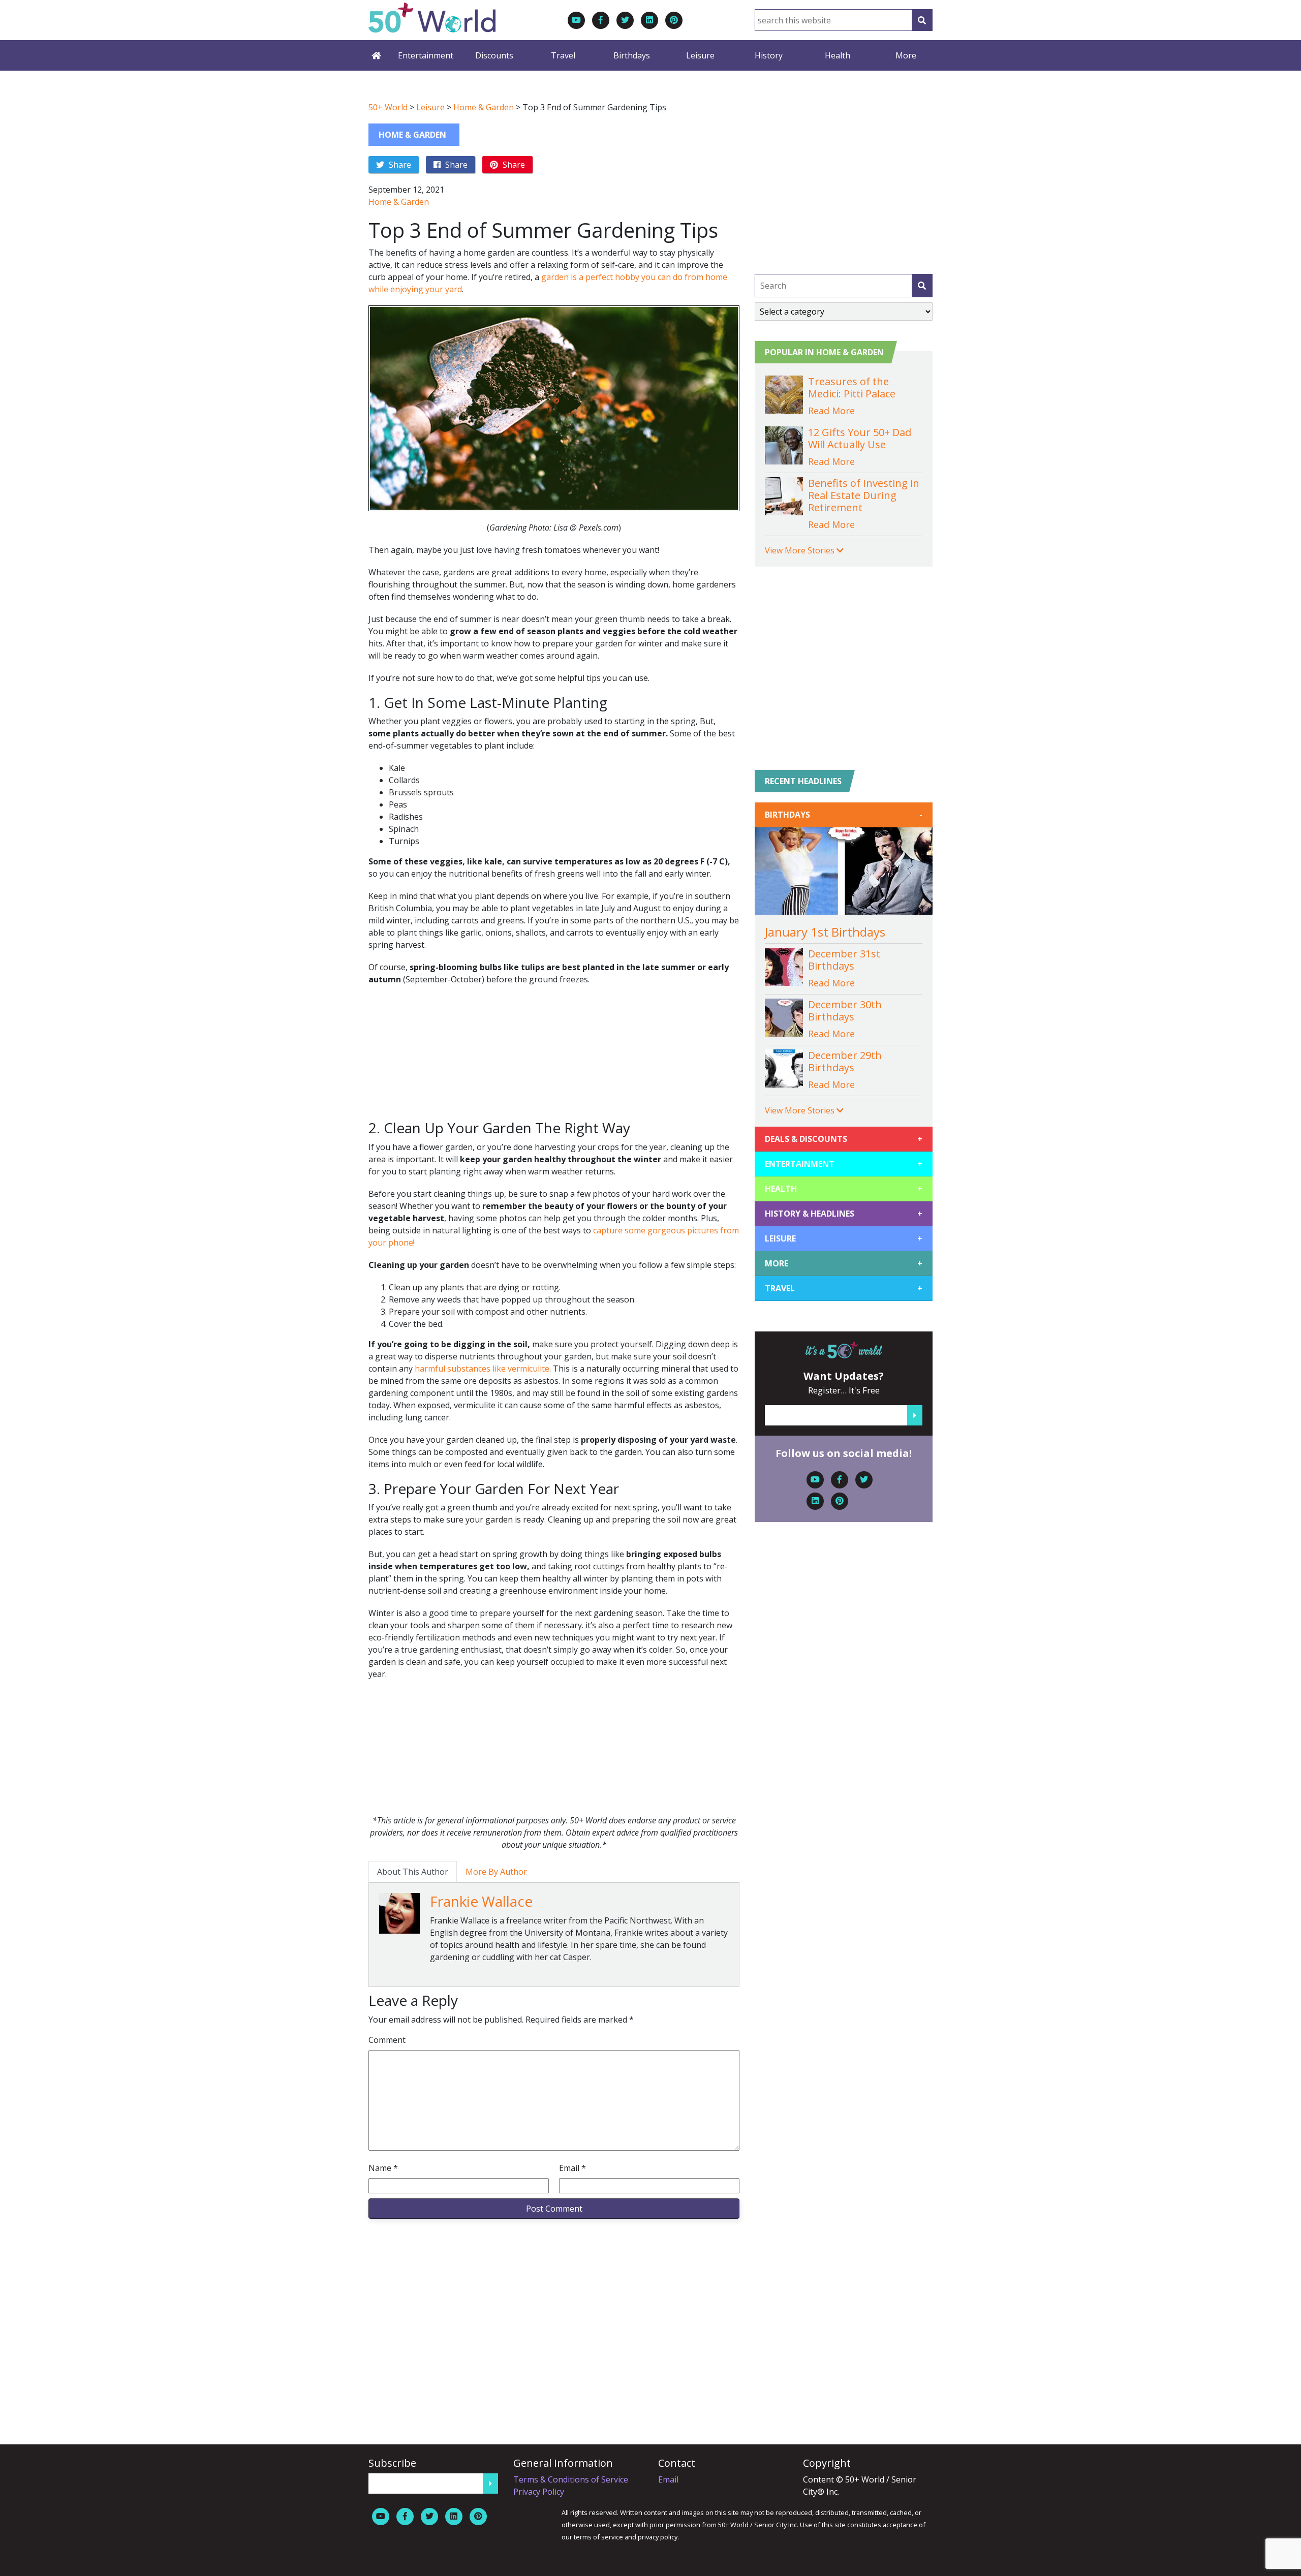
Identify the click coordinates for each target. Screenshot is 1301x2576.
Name (383, 2168)
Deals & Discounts (844, 1139)
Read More (831, 411)
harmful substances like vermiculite (482, 1369)
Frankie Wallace (481, 1901)
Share (399, 165)
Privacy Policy (539, 2492)
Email (572, 2168)
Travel (563, 55)
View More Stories (801, 550)
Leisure (700, 55)
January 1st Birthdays (825, 932)
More (906, 55)
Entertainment (426, 55)
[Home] (376, 55)
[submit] (922, 286)
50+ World (388, 107)
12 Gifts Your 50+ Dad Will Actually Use (860, 438)
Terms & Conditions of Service (571, 2479)
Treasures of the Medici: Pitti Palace (852, 387)
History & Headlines (844, 1214)
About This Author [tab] (413, 1872)
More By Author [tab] (496, 1872)
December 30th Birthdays (845, 1011)
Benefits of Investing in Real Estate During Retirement (864, 495)
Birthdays (632, 55)
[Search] (922, 20)
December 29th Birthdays (845, 1061)
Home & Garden (484, 107)
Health (838, 55)
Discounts (494, 55)
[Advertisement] (554, 1058)
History (769, 55)
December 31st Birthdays (844, 960)
